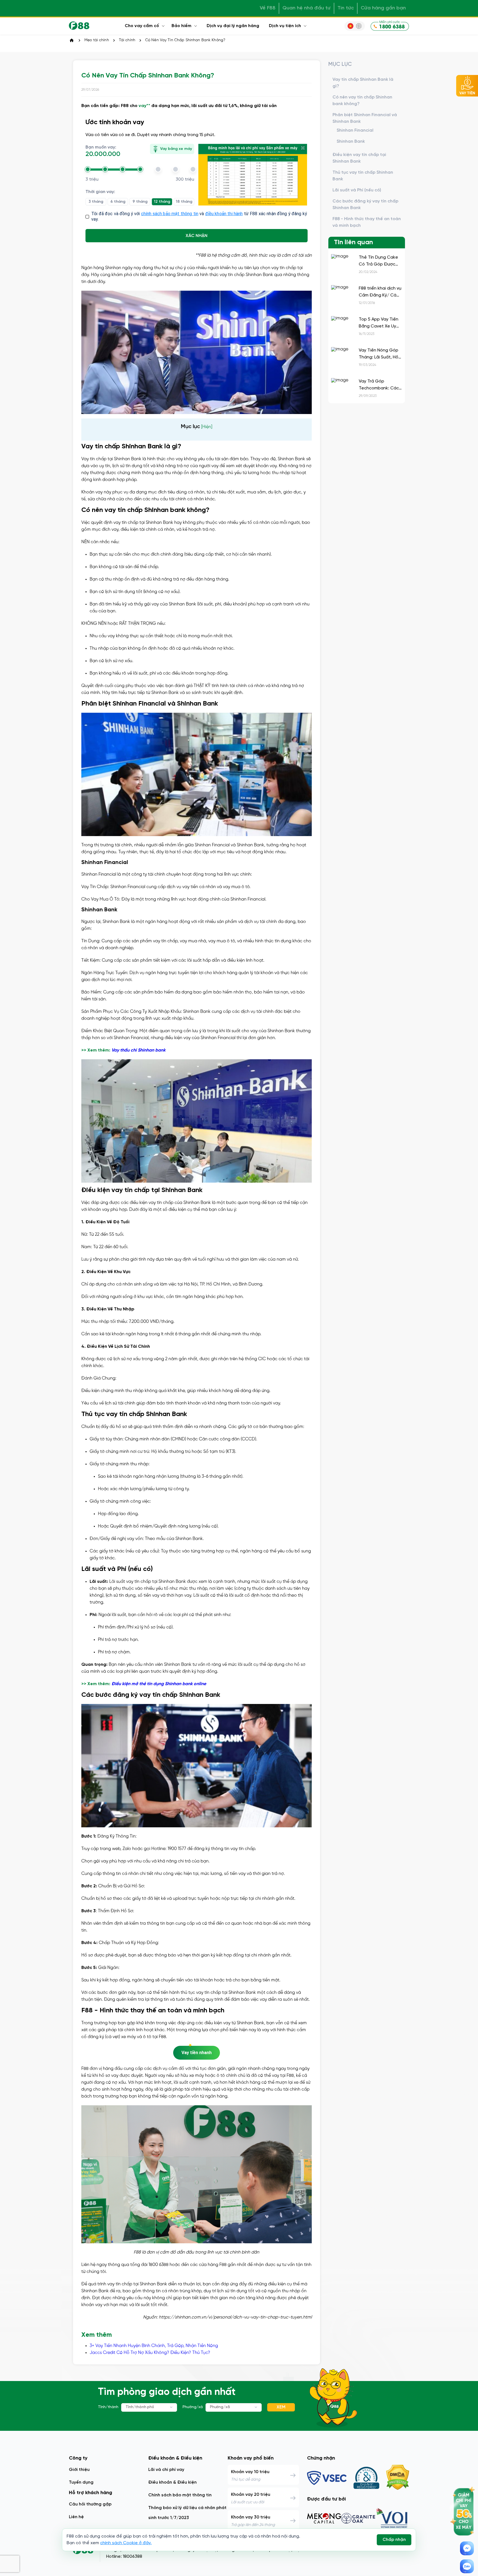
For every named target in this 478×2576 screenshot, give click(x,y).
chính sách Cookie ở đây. (126, 2543)
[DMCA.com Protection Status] (398, 2478)
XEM (281, 2407)
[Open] (172, 2407)
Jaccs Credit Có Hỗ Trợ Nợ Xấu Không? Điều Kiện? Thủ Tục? (150, 2353)
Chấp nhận (394, 2540)
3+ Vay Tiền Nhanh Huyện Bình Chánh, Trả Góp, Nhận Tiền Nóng (154, 2346)
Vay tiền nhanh (197, 2053)
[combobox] (149, 2407)
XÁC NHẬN (197, 236)
